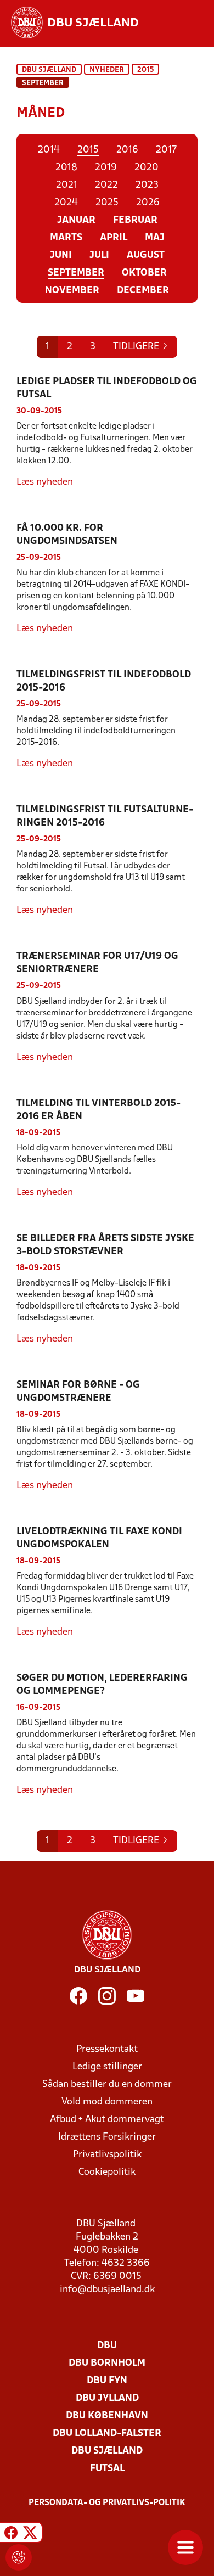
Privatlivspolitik (107, 2155)
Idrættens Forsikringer (107, 2137)
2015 (145, 70)
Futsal (107, 2469)
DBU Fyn (107, 2381)
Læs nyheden (45, 482)
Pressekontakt (107, 2049)
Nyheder (107, 70)
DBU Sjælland (49, 70)
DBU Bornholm (107, 2363)
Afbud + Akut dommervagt (107, 2120)
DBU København (107, 2416)
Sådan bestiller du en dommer (107, 2084)
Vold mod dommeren (107, 2102)
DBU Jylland (107, 2398)
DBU (107, 2346)
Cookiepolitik (107, 2172)
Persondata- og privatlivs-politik (107, 2503)
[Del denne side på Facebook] (11, 2534)
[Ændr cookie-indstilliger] (19, 2557)
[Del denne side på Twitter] (30, 2534)
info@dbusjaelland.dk (107, 2290)
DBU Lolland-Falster (107, 2434)
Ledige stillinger (107, 2067)
